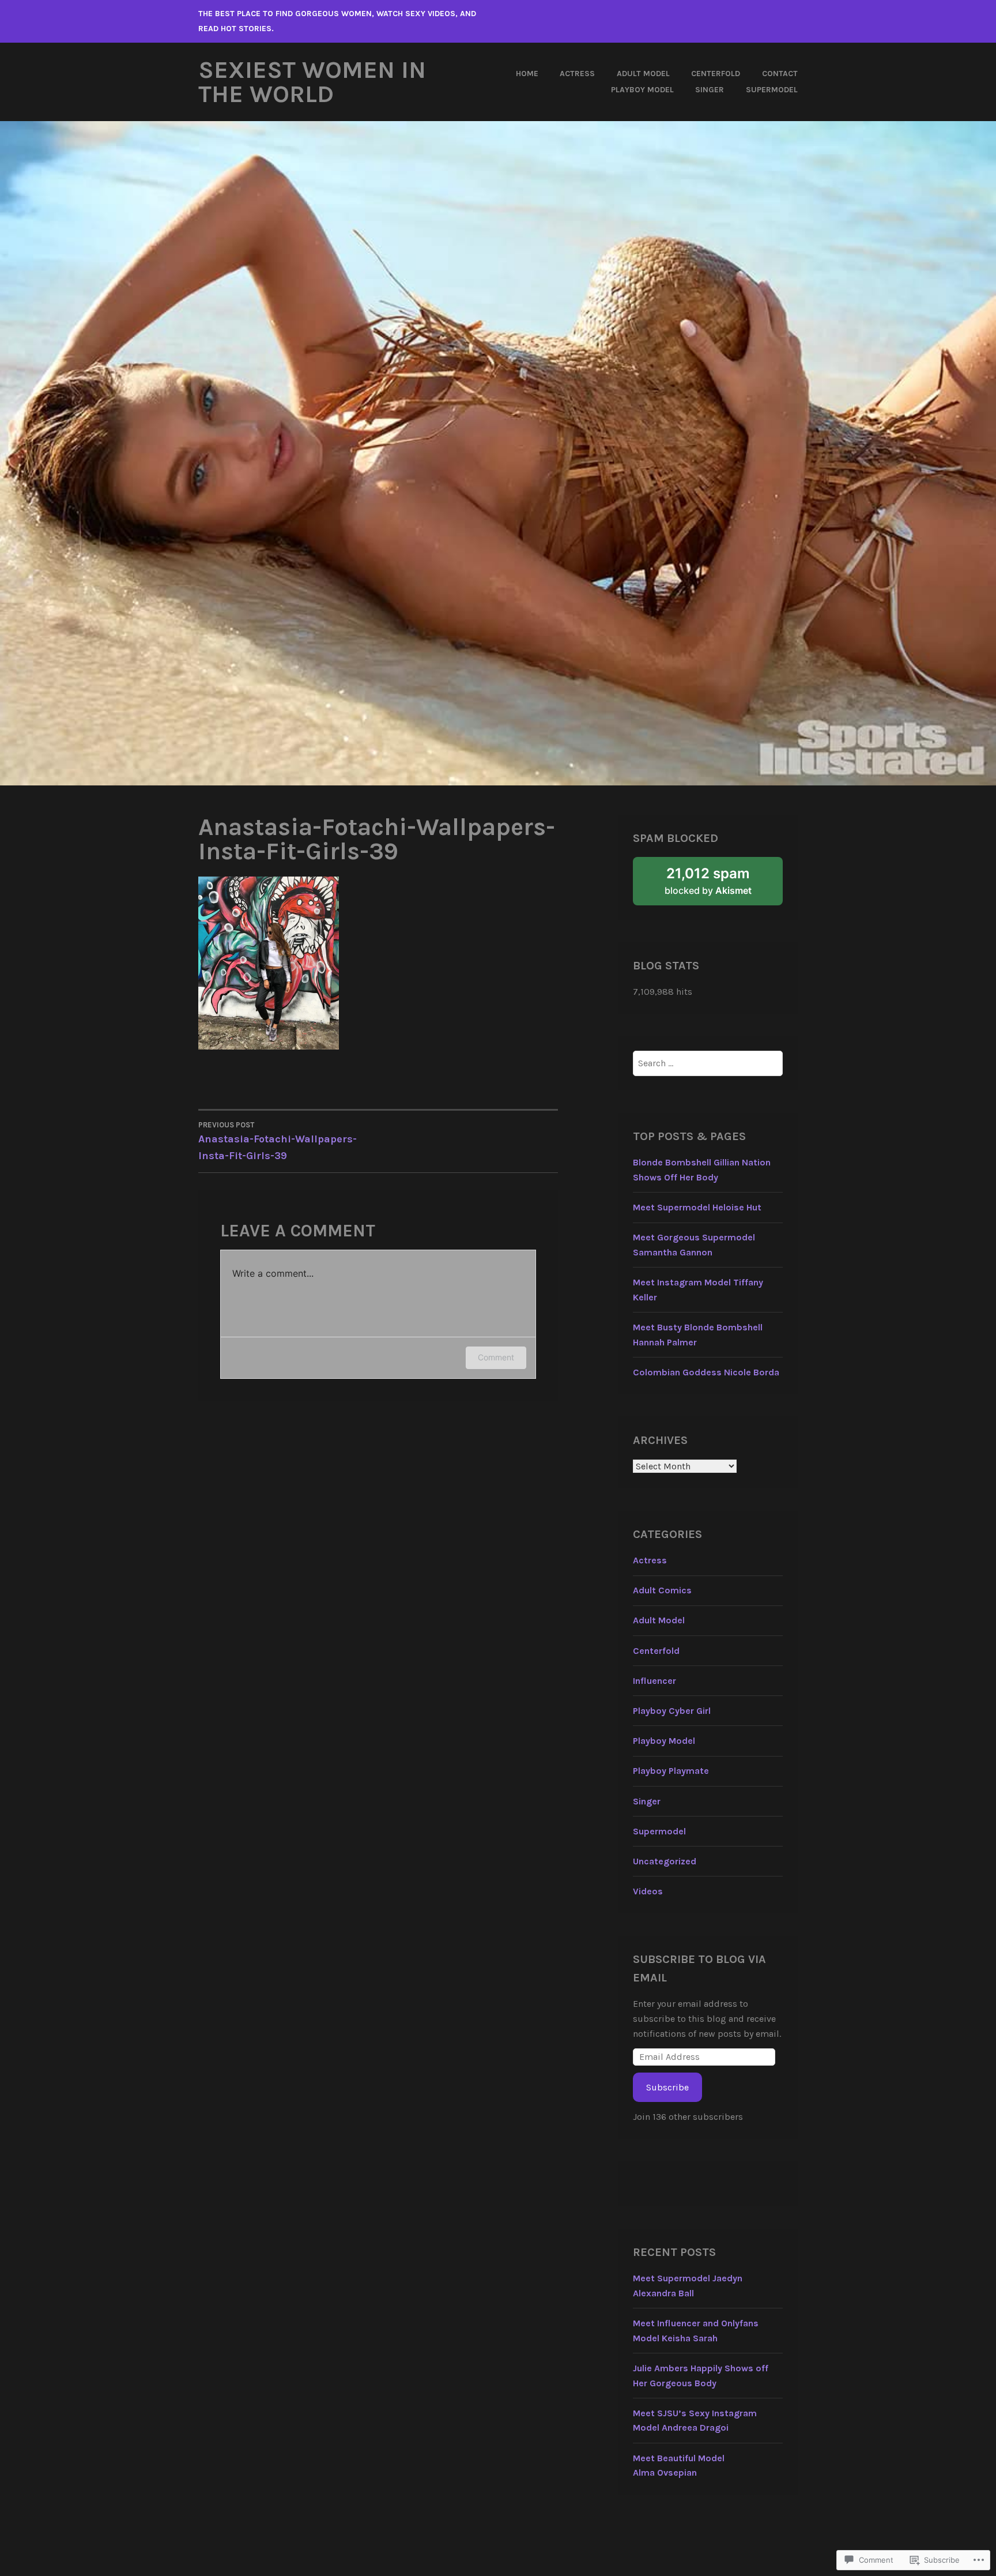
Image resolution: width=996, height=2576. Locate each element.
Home (527, 74)
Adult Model (643, 74)
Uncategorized (665, 1861)
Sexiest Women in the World (312, 82)
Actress (577, 74)
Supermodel (772, 90)
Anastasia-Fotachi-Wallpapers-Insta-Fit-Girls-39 (278, 1141)
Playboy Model (642, 90)
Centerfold (716, 74)
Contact (780, 74)
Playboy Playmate (671, 1771)
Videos (648, 1891)
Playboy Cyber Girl (672, 1711)
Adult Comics (662, 1590)
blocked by (723, 885)
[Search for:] (708, 1063)
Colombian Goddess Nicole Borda (706, 1372)
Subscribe (667, 2087)
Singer (710, 90)
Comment (496, 1357)
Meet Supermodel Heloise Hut (697, 1207)
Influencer (654, 1681)
